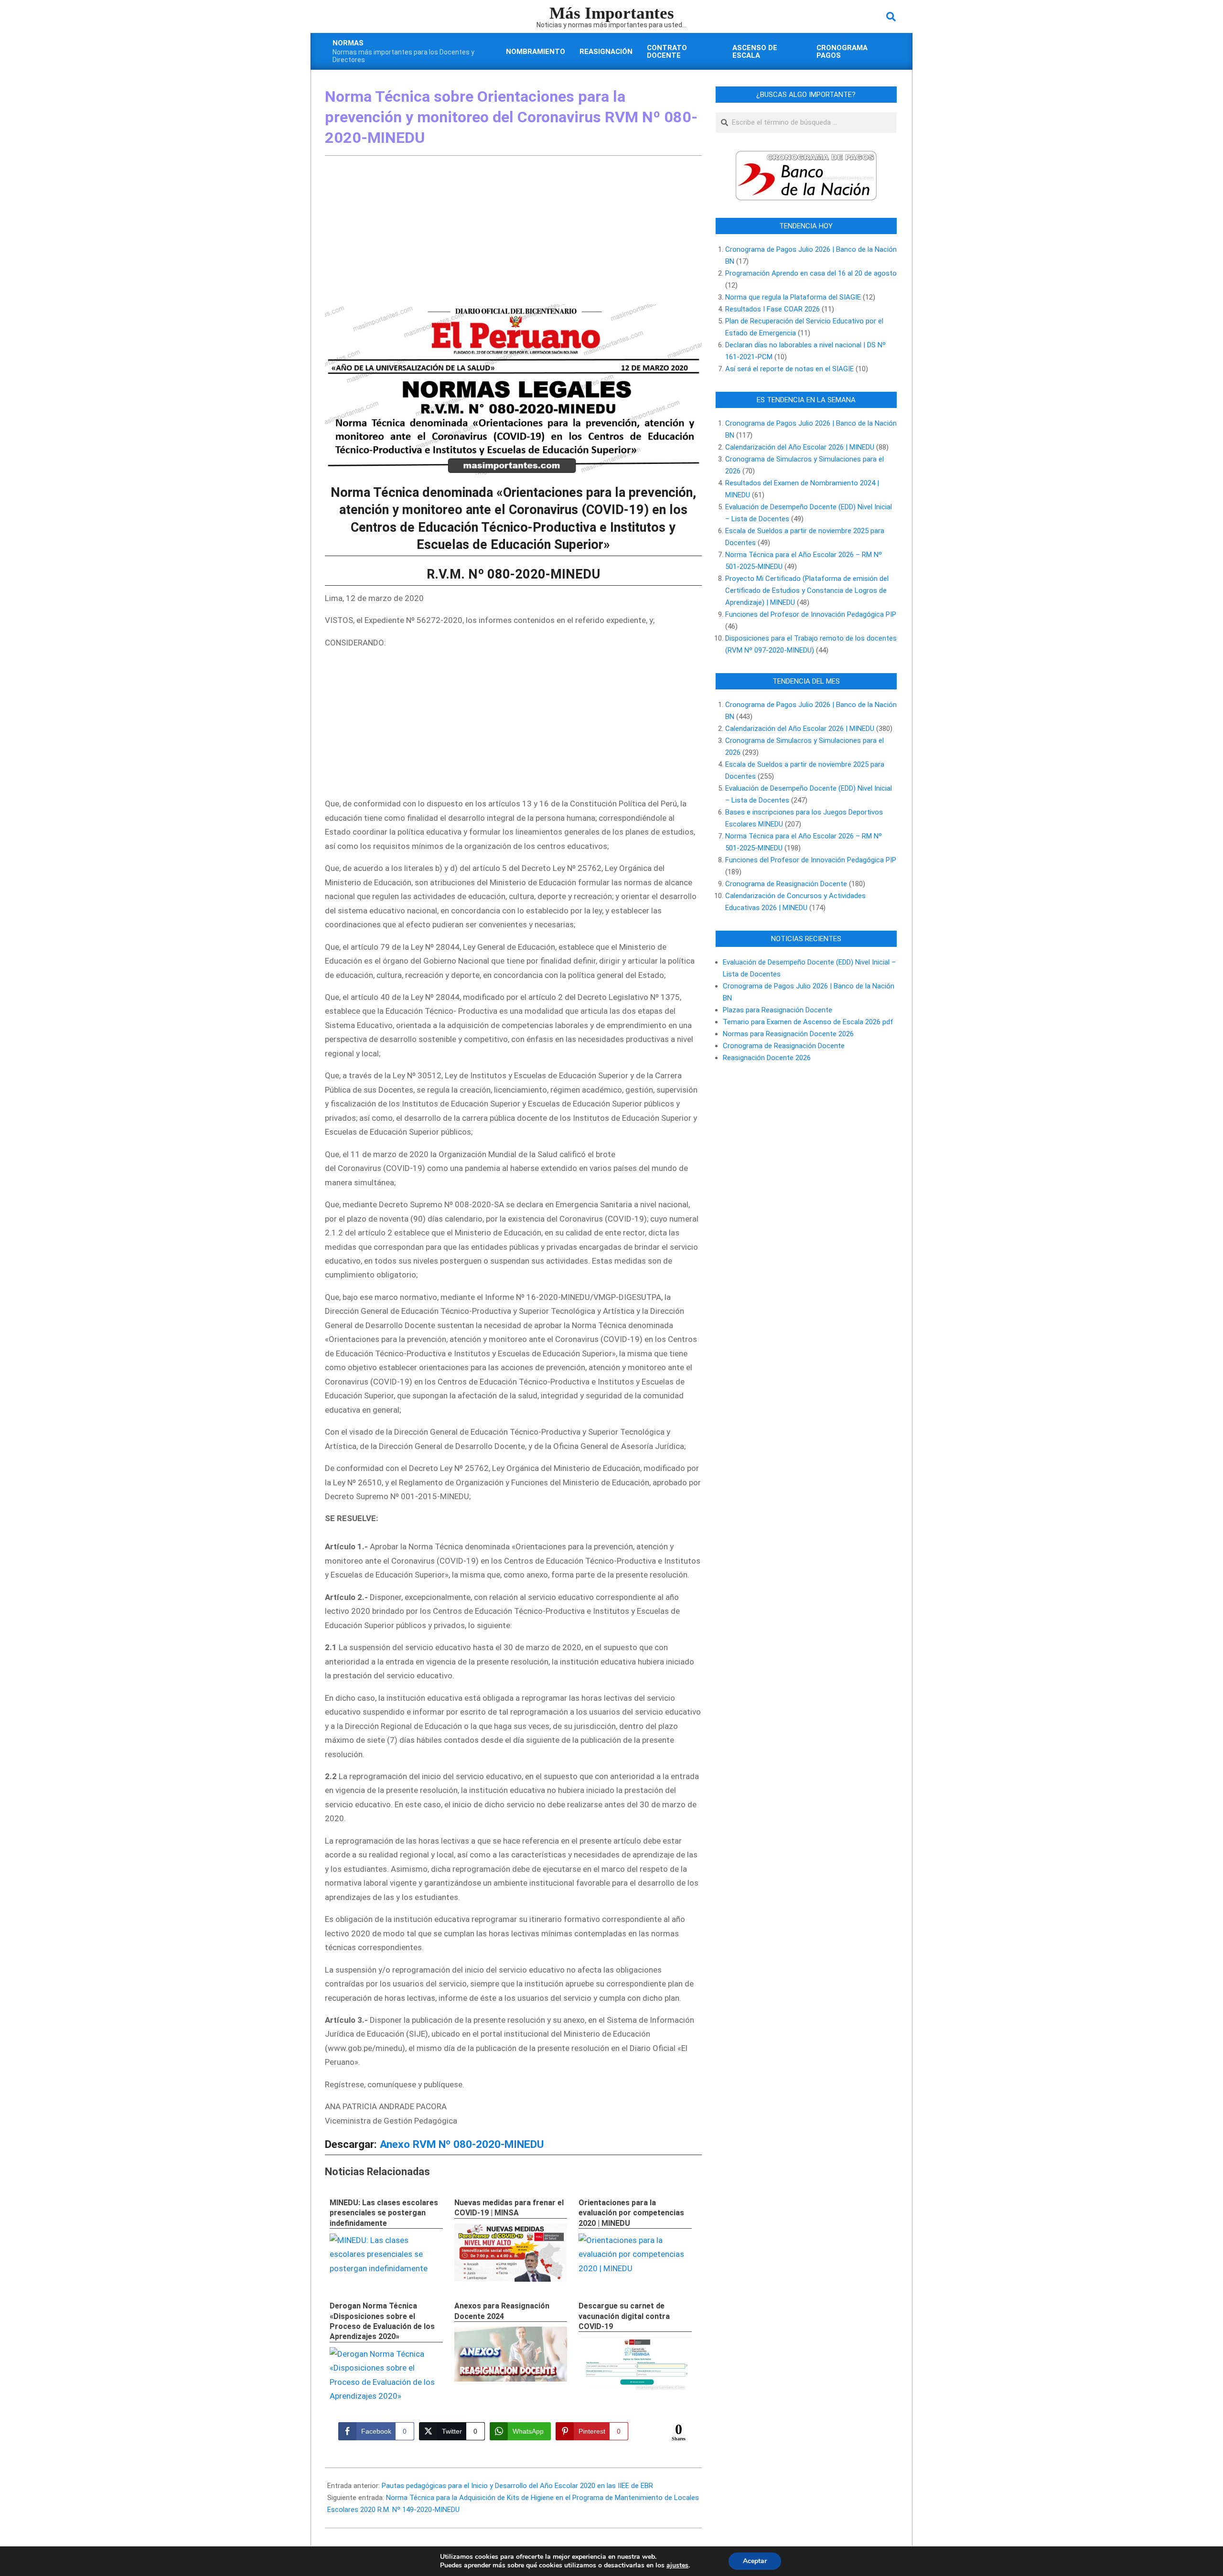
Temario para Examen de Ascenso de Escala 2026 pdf (808, 1022)
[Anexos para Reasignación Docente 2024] (511, 2354)
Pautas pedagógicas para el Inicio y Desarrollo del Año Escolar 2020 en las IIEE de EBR (517, 2486)
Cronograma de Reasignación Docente (786, 884)
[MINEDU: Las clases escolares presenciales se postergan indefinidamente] (386, 2240)
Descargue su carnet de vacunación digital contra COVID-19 (624, 2316)
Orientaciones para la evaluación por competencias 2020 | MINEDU (631, 2213)
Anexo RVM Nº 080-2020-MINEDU (462, 2144)
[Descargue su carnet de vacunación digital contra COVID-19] (635, 2364)
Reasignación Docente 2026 (767, 1058)
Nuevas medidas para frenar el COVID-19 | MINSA (509, 2208)
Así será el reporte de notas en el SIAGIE (789, 369)
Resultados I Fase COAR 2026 (772, 309)
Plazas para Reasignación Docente (778, 1010)
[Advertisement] (513, 232)
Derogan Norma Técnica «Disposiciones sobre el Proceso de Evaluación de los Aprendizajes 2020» (382, 2321)
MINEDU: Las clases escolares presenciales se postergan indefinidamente (384, 2213)
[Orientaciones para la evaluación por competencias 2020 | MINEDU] (635, 2240)
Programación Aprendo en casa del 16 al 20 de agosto (811, 273)
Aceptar (755, 2561)
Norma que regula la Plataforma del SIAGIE (793, 297)
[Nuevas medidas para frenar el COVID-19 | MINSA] (511, 2253)
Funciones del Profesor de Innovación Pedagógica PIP (811, 614)
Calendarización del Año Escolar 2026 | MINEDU (800, 447)
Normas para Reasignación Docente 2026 (788, 1034)
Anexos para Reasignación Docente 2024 (502, 2311)
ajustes (677, 2565)
